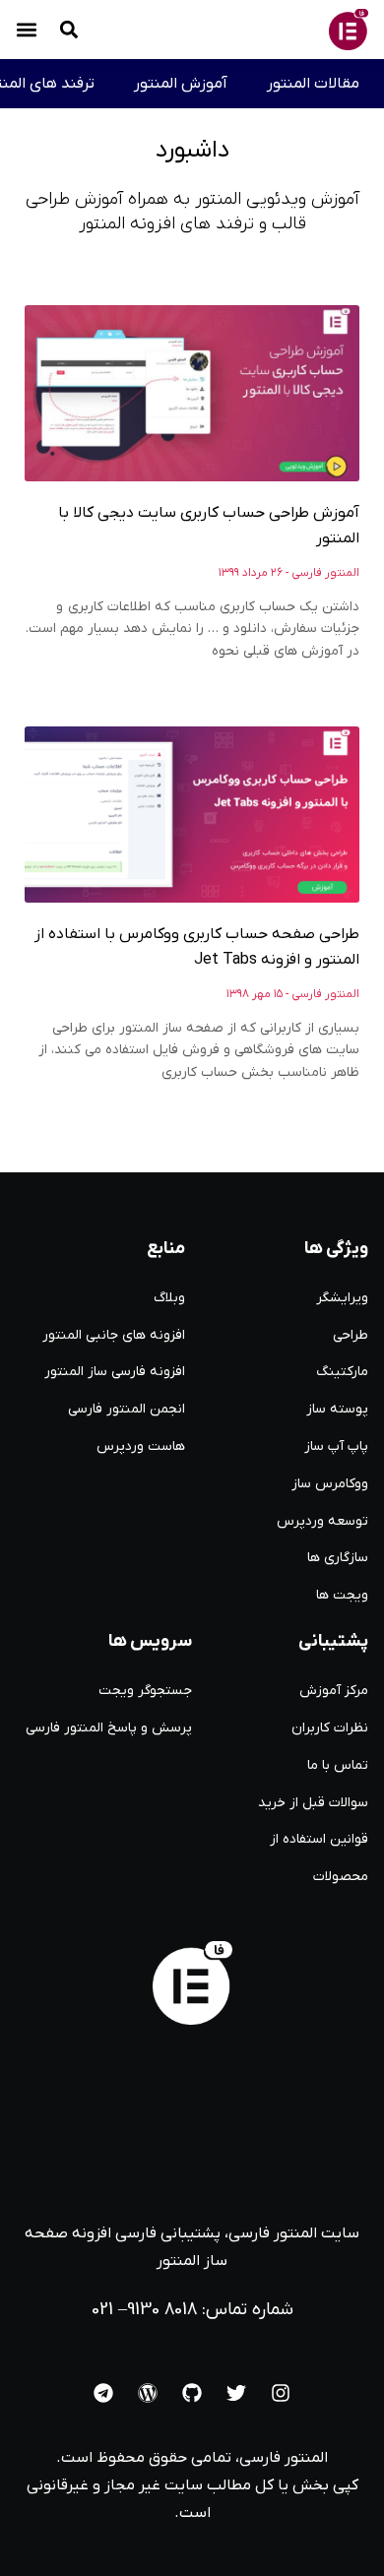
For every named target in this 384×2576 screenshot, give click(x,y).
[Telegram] (103, 2393)
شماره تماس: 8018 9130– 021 (192, 2310)
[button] (27, 30)
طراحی (351, 1335)
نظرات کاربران (330, 1728)
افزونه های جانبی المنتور (114, 1335)
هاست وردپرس (141, 1446)
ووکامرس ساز (330, 1484)
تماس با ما (338, 1765)
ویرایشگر (342, 1298)
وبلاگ (169, 1298)
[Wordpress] (148, 2393)
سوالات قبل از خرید (313, 1803)
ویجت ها (342, 1595)
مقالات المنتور (313, 84)
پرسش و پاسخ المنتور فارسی (109, 1728)
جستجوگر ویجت (145, 1691)
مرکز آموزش (334, 1691)
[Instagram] (281, 2393)
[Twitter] (236, 2393)
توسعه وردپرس (322, 1521)
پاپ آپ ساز (336, 1446)
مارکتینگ (342, 1372)
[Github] (192, 2393)
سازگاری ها (338, 1558)
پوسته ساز (337, 1409)
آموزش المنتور (181, 84)
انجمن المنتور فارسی (127, 1409)
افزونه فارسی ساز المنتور (115, 1372)
